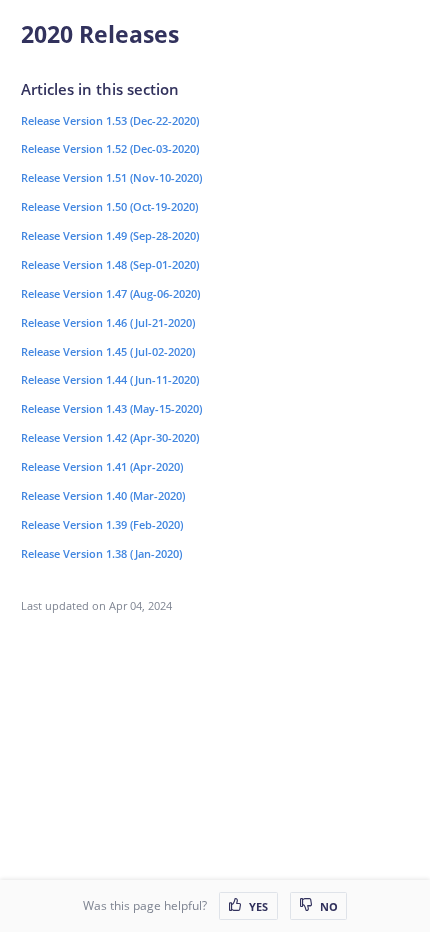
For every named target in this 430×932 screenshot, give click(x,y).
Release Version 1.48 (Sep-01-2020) (110, 264)
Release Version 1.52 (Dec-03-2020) (110, 148)
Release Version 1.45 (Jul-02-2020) (108, 351)
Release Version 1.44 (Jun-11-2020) (110, 379)
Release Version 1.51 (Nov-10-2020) (111, 177)
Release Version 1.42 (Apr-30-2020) (110, 437)
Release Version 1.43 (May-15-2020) (111, 408)
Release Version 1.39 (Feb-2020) (102, 524)
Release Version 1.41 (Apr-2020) (102, 466)
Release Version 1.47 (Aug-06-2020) (110, 293)
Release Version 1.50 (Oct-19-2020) (109, 206)
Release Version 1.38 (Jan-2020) (101, 553)
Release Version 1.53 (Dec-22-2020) (110, 120)
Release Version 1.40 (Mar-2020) (103, 495)
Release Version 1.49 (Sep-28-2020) (110, 235)
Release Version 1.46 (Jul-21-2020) (108, 322)
